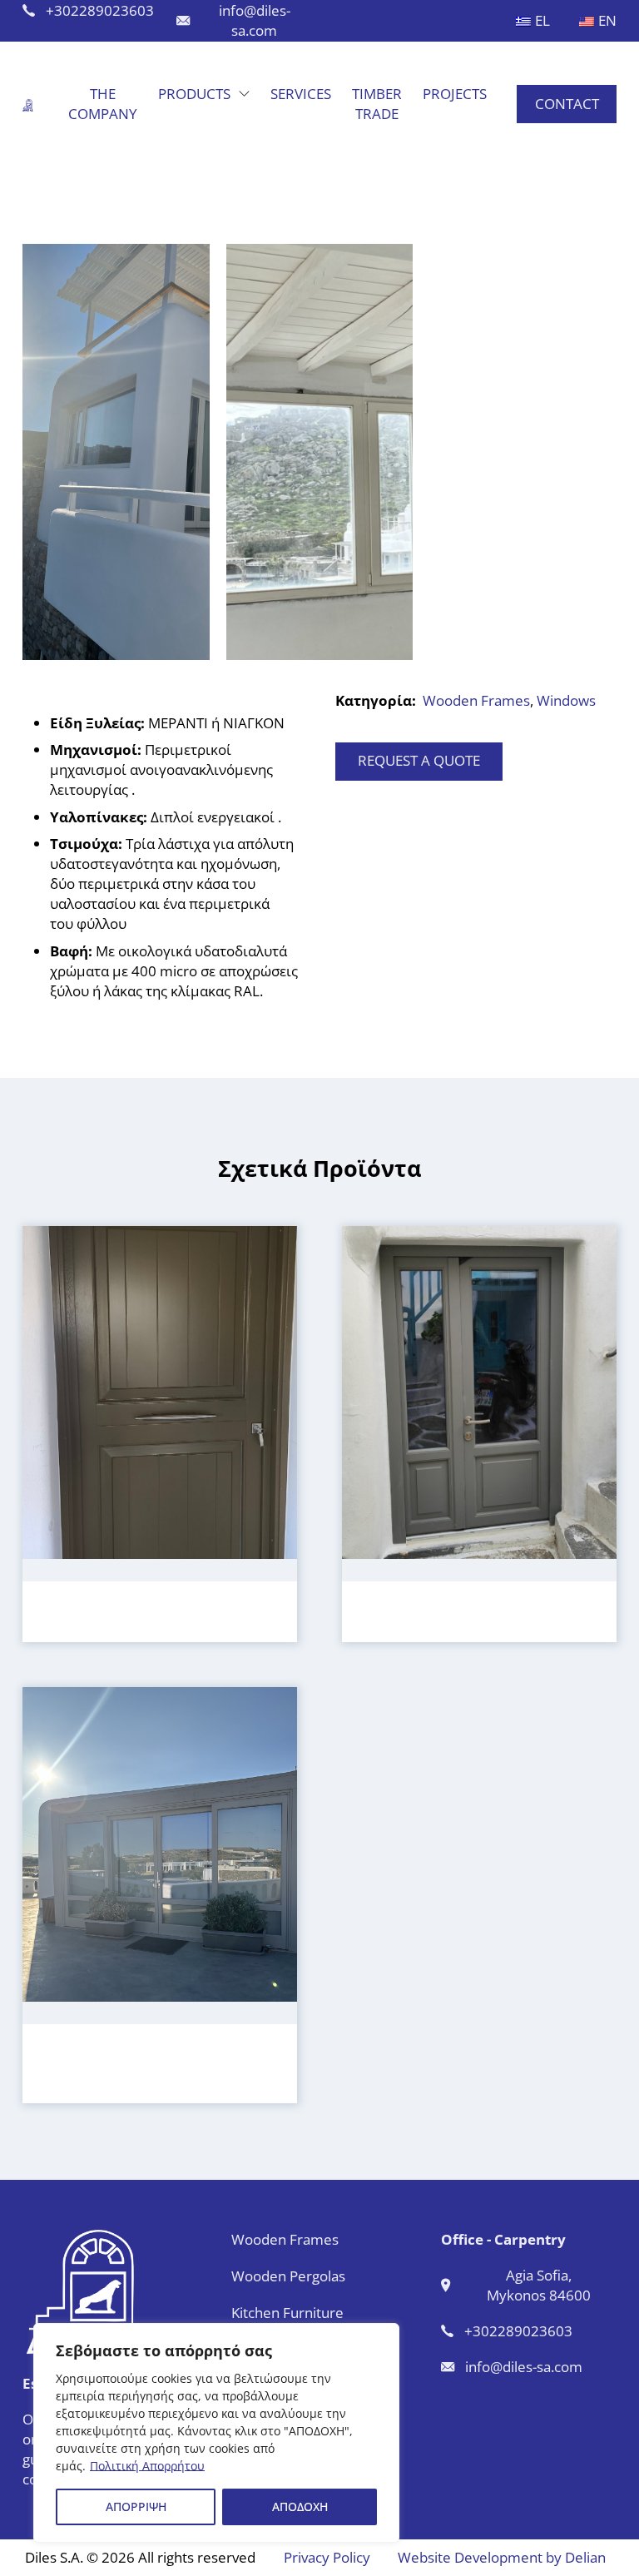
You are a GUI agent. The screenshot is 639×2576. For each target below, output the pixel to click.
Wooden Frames (476, 700)
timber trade (377, 104)
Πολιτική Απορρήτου (147, 2466)
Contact (567, 104)
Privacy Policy (327, 2557)
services (301, 94)
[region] (216, 2433)
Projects (455, 94)
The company (103, 104)
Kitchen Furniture (287, 2313)
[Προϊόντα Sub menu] (244, 94)
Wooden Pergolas (288, 2276)
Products (194, 94)
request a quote (419, 760)
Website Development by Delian (502, 2557)
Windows (566, 700)
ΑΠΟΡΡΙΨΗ (136, 2507)
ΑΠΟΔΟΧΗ (300, 2507)
